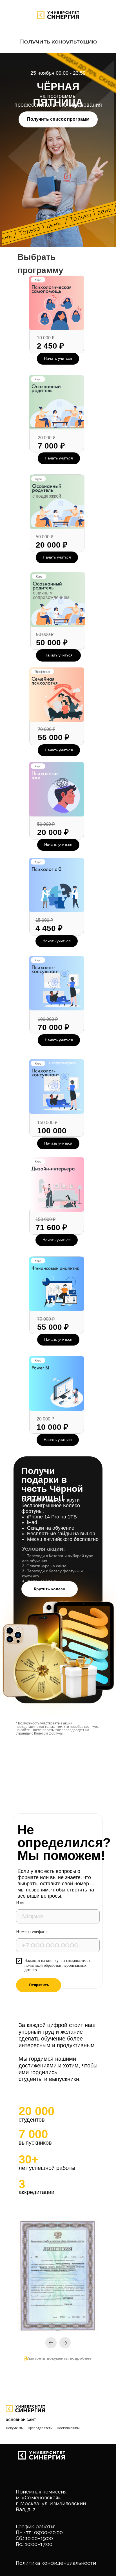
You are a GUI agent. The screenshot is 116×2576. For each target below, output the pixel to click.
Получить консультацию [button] (58, 42)
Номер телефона (32, 1931)
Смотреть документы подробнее (59, 2358)
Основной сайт (21, 2420)
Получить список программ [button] (58, 119)
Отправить (39, 1985)
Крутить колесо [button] (50, 1589)
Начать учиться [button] (58, 845)
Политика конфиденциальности (56, 2563)
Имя (20, 1903)
